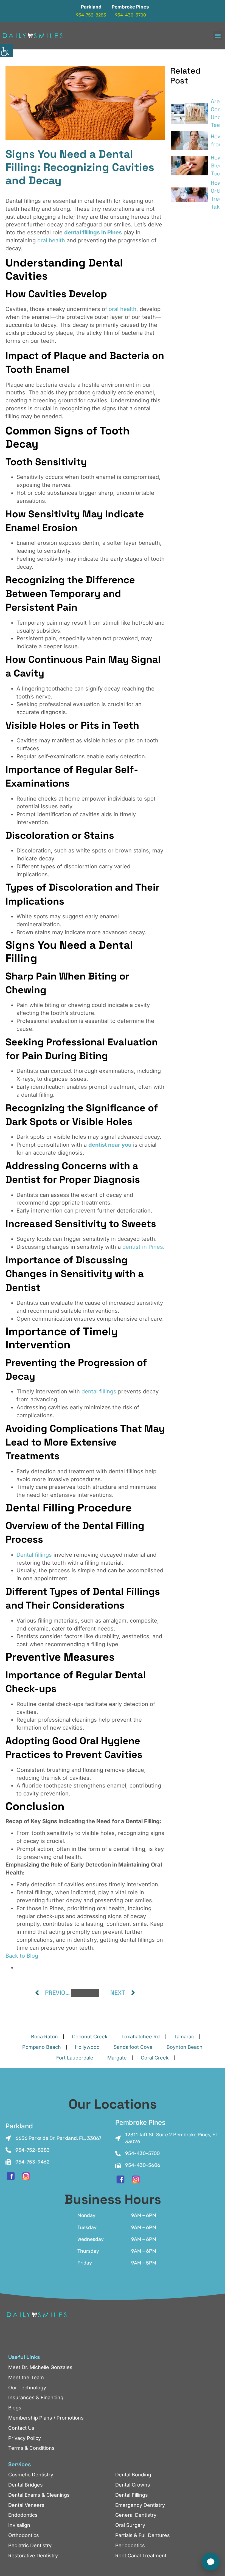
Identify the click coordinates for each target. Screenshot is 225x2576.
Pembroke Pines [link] (130, 7)
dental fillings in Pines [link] (93, 232)
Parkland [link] (91, 7)
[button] (218, 36)
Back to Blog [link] (22, 1956)
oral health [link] (51, 240)
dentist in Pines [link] (143, 1247)
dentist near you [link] (110, 1145)
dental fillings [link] (99, 1391)
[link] (7, 50)
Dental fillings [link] (34, 1555)
